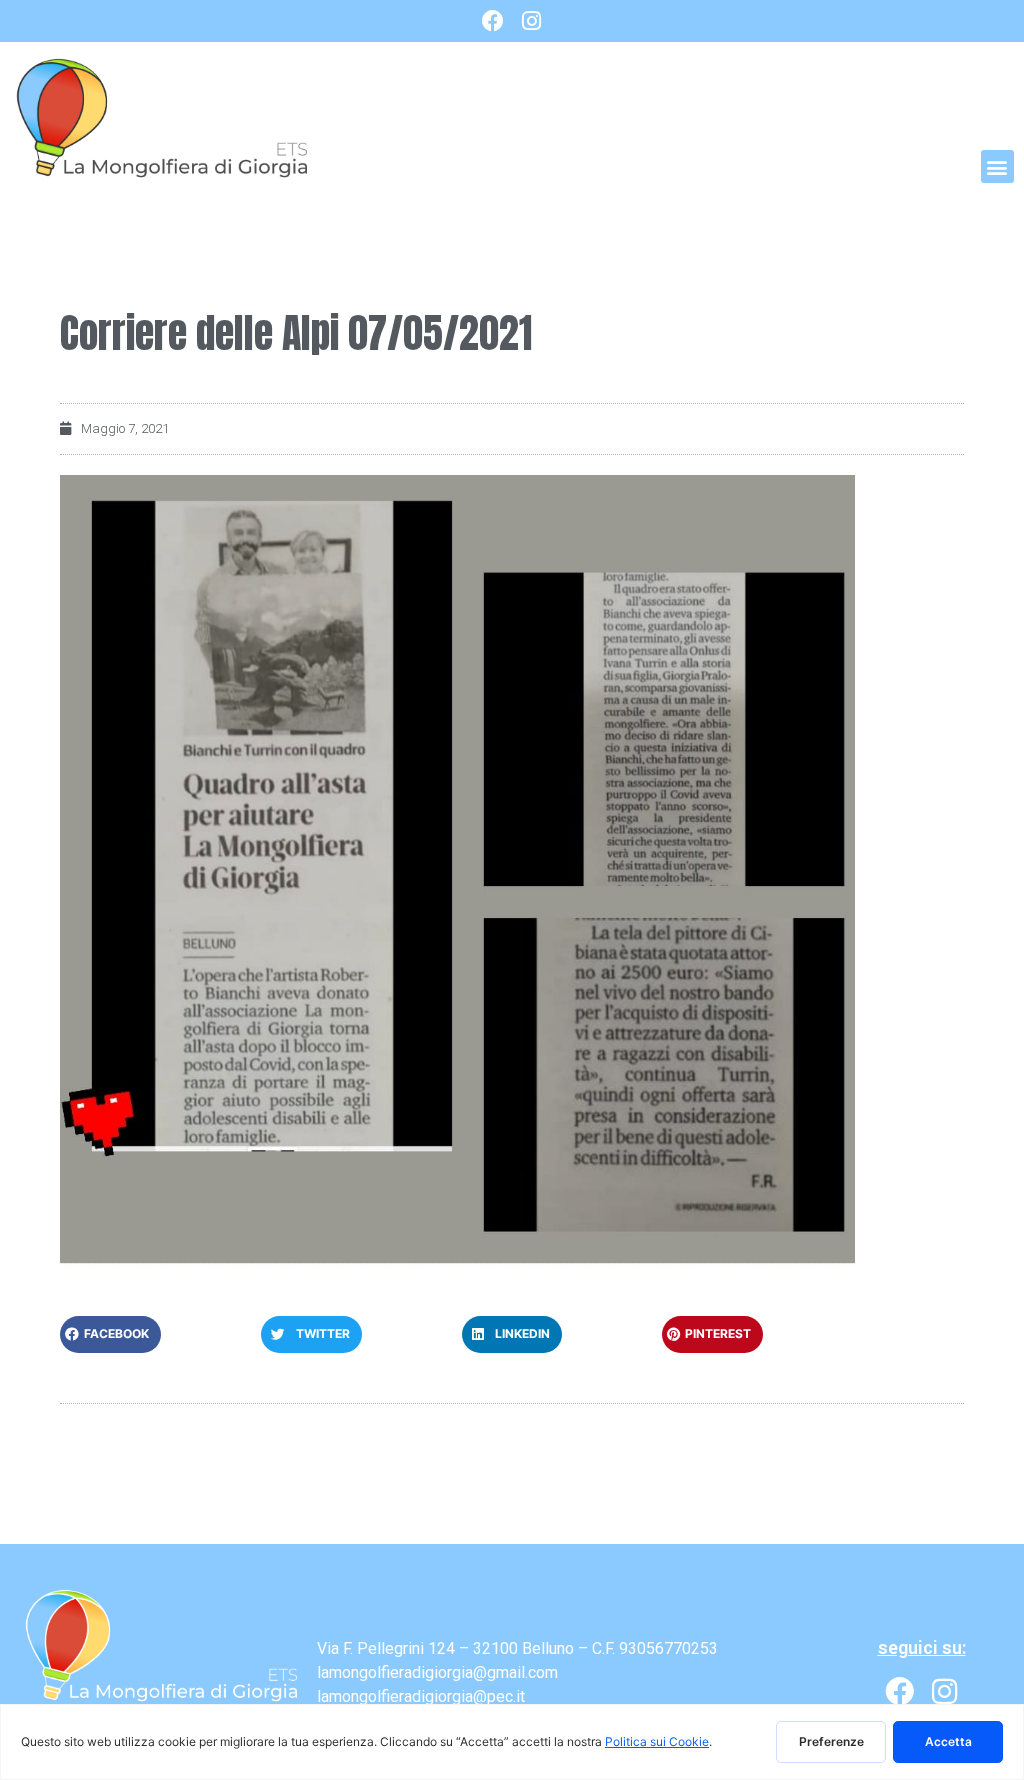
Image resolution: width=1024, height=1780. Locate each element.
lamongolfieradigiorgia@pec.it (421, 1696)
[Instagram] (531, 21)
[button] (997, 166)
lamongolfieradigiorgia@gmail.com (437, 1672)
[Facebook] (493, 21)
